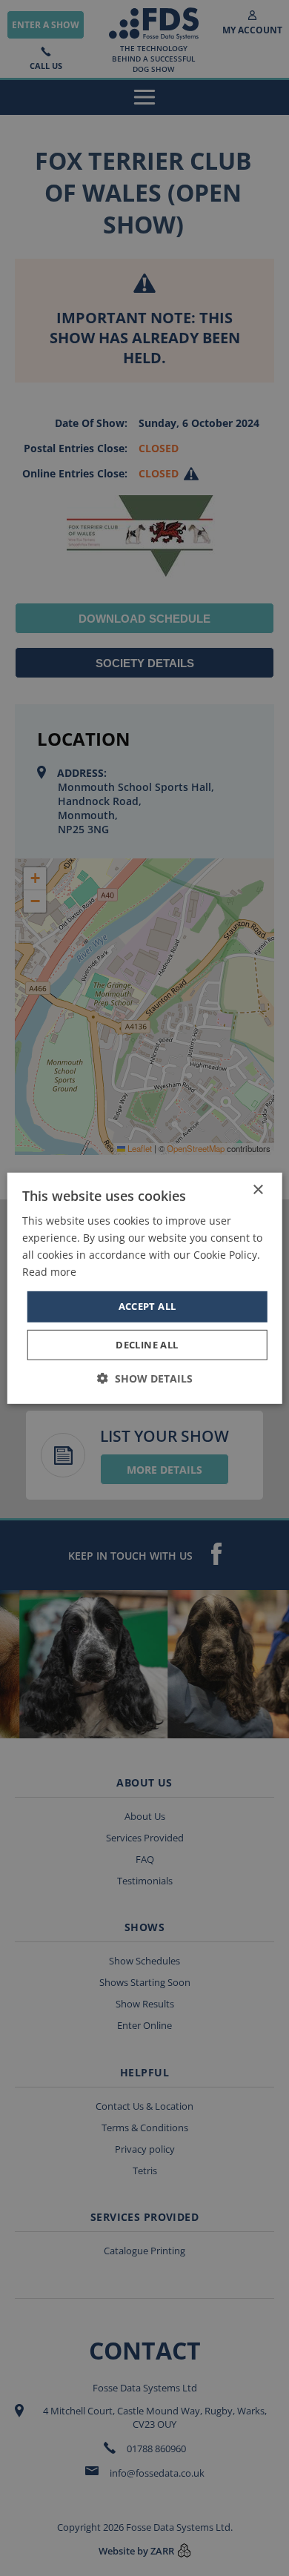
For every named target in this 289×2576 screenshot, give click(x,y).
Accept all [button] (147, 1306)
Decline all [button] (147, 1345)
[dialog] (144, 1288)
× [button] (258, 1189)
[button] (145, 1378)
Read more (49, 1272)
